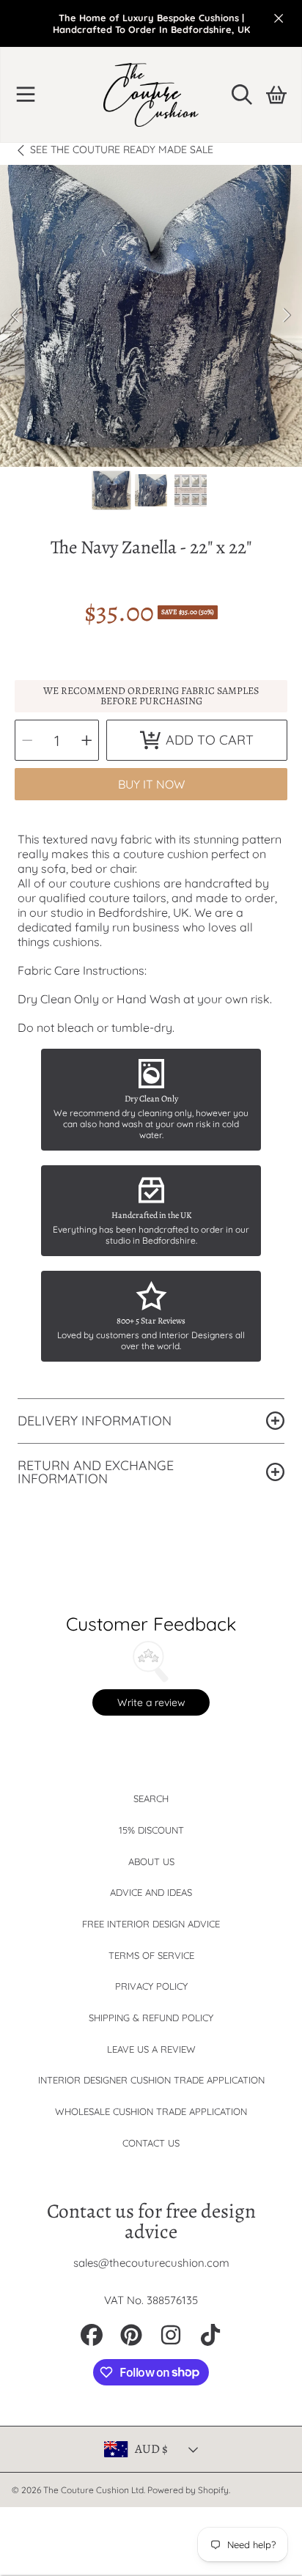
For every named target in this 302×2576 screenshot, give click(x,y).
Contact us (151, 2143)
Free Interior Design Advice (151, 1924)
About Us (151, 1861)
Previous (15, 316)
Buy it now (151, 784)
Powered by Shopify (188, 2490)
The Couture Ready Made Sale (122, 150)
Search (151, 1798)
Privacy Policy (151, 1986)
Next (287, 316)
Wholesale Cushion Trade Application (151, 2111)
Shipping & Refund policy (151, 2018)
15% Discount (151, 1830)
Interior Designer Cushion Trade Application (151, 2080)
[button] (26, 95)
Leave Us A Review (151, 2049)
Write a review (151, 1702)
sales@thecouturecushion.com (151, 2263)
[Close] (279, 18)
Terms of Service (151, 1955)
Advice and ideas (151, 1892)
